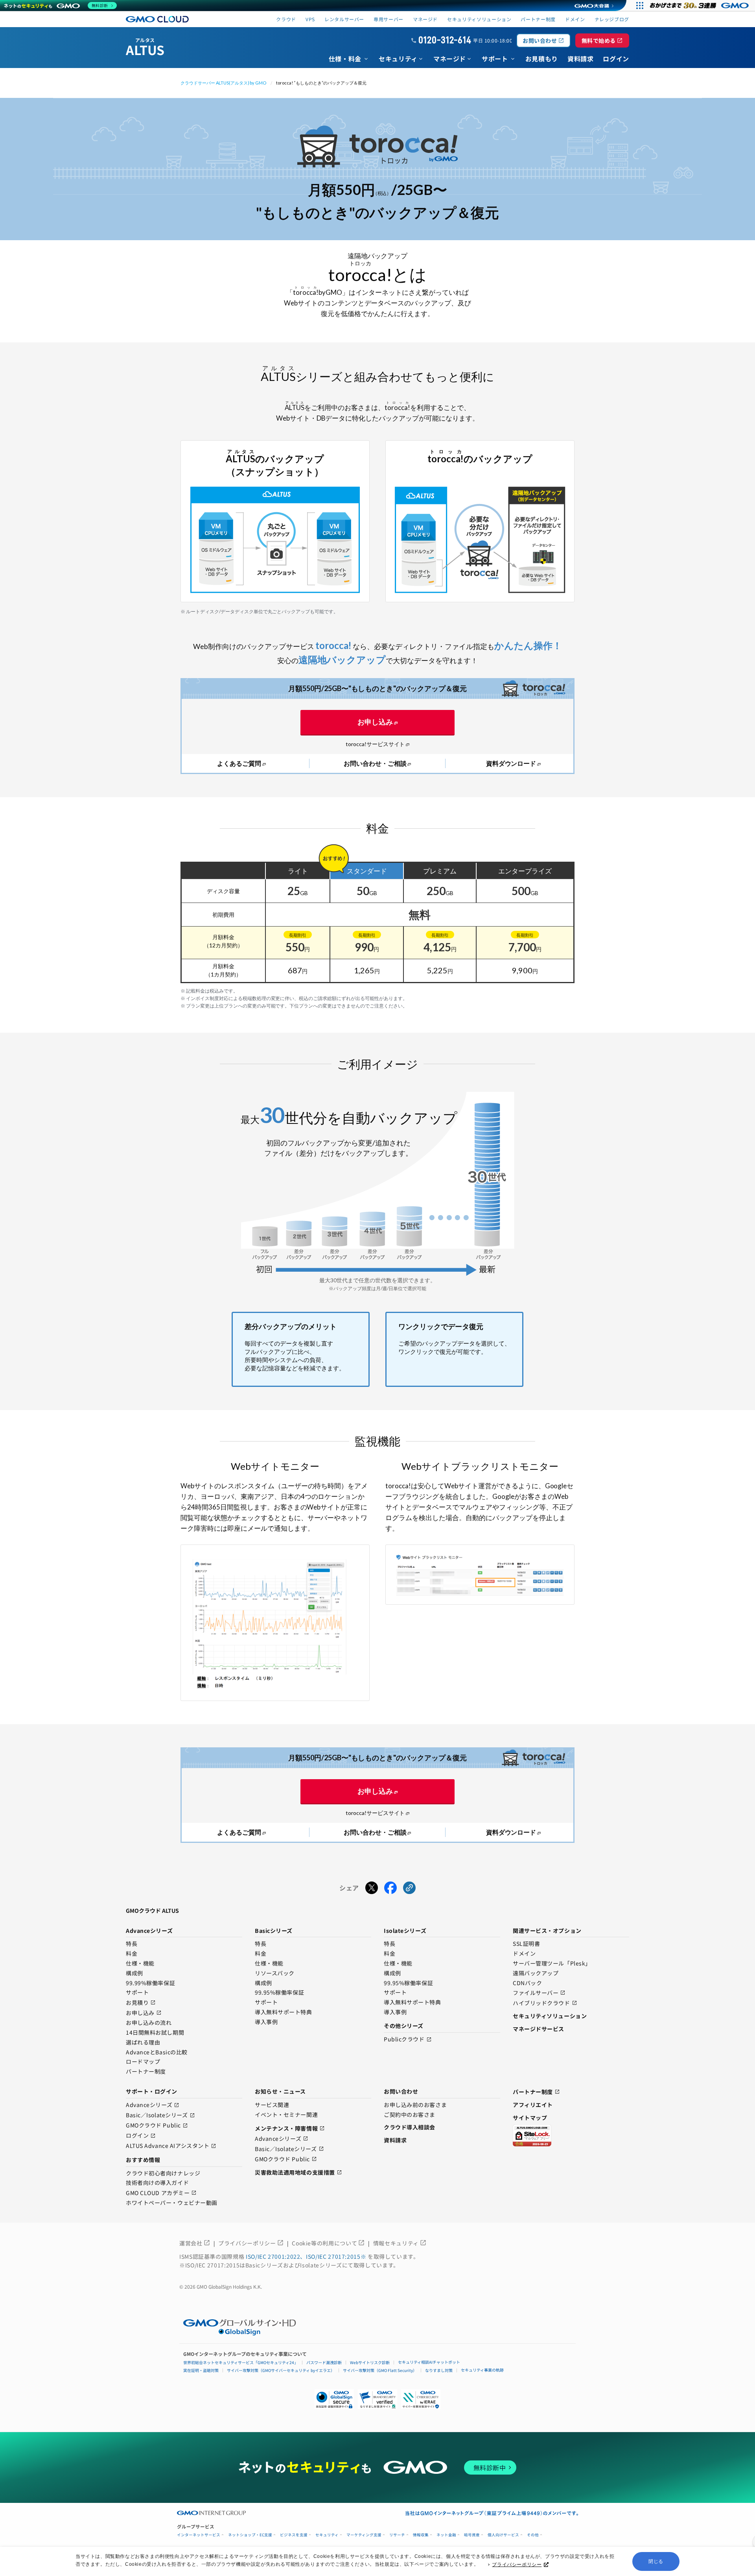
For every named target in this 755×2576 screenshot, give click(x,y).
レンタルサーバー (344, 19)
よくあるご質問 (239, 763)
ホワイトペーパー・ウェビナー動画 (172, 2203)
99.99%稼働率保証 (150, 1983)
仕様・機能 (140, 1964)
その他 (533, 2535)
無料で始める (602, 40)
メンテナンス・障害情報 (290, 2128)
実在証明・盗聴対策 (201, 2370)
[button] (377, 2399)
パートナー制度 (538, 19)
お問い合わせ (543, 40)
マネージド (425, 19)
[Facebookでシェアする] (390, 1888)
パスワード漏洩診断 (324, 2362)
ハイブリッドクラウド (545, 2003)
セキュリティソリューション (479, 19)
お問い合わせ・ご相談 (375, 763)
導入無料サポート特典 (284, 2012)
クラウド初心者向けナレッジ (163, 2173)
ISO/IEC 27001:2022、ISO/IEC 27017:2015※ (307, 2256)
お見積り (141, 2003)
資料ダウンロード (511, 763)
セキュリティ (327, 2535)
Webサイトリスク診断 (370, 2362)
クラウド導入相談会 (410, 2127)
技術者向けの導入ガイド (157, 2183)
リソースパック (275, 1973)
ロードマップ (143, 2062)
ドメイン (524, 1954)
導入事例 (266, 2022)
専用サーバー (389, 19)
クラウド (286, 19)
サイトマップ (530, 2118)
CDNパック (527, 1983)
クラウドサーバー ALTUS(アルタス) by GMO (224, 83)
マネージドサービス (539, 2029)
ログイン (141, 2136)
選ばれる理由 (143, 2043)
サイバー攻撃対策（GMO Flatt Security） (380, 2370)
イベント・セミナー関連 (286, 2115)
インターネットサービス (199, 2535)
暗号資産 (472, 2535)
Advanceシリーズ (153, 2105)
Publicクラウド (408, 2040)
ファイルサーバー (539, 1993)
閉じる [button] (656, 2561)
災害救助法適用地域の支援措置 (298, 2172)
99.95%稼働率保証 (279, 1993)
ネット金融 (446, 2535)
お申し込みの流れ (149, 2023)
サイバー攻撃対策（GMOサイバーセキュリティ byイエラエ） (281, 2370)
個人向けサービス (503, 2535)
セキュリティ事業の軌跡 (482, 2370)
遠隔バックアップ (536, 1973)
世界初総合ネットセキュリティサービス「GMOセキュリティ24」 (241, 2362)
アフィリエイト (533, 2105)
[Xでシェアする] (372, 1888)
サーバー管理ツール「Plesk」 (552, 1964)
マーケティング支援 (364, 2535)
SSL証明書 (526, 1944)
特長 (132, 1944)
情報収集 (421, 2535)
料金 (132, 1954)
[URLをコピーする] (409, 1888)
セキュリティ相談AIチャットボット (429, 2362)
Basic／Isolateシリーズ (160, 2115)
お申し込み (375, 722)
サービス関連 (272, 2105)
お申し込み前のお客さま (415, 2105)
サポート (137, 1993)
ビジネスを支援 (294, 2535)
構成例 (134, 1973)
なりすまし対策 (439, 2370)
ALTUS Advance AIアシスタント (171, 2146)
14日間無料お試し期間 (155, 2033)
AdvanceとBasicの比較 (157, 2052)
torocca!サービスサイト (375, 744)
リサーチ (397, 2535)
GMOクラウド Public (157, 2126)
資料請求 (395, 2140)
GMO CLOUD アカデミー (161, 2193)
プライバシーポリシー (517, 2565)
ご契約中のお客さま (410, 2115)
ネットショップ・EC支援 (250, 2535)
